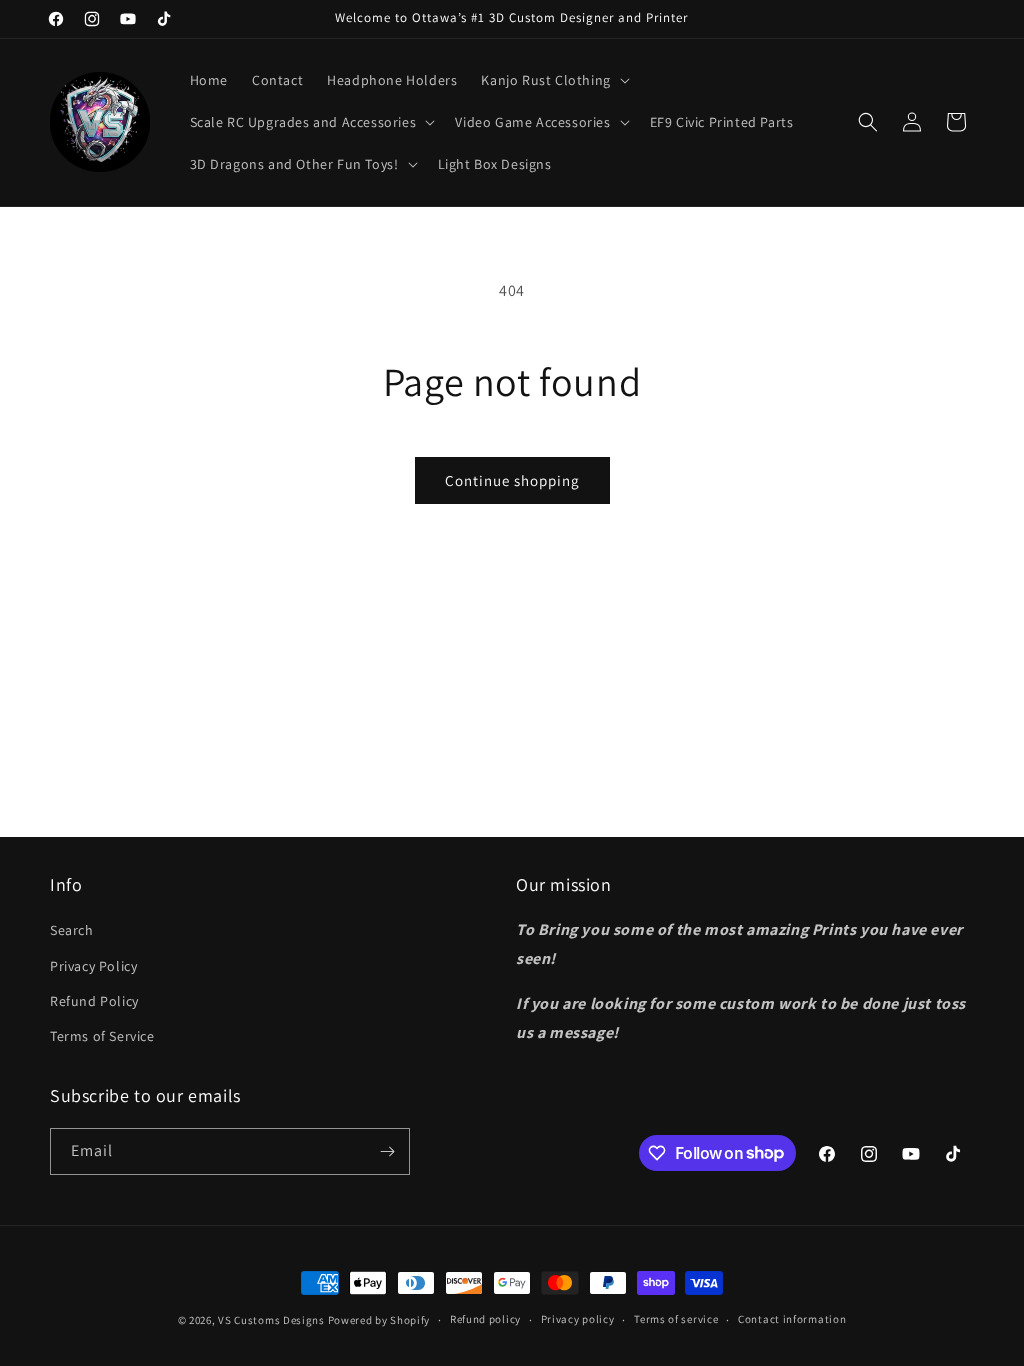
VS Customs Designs (272, 1320)
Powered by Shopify (379, 1320)
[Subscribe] (387, 1151)
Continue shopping (512, 480)
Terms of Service (102, 1036)
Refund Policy (94, 1001)
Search (72, 930)
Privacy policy (578, 1319)
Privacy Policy (93, 966)
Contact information (792, 1319)
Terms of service (676, 1319)
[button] (553, 80)
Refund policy (485, 1319)
